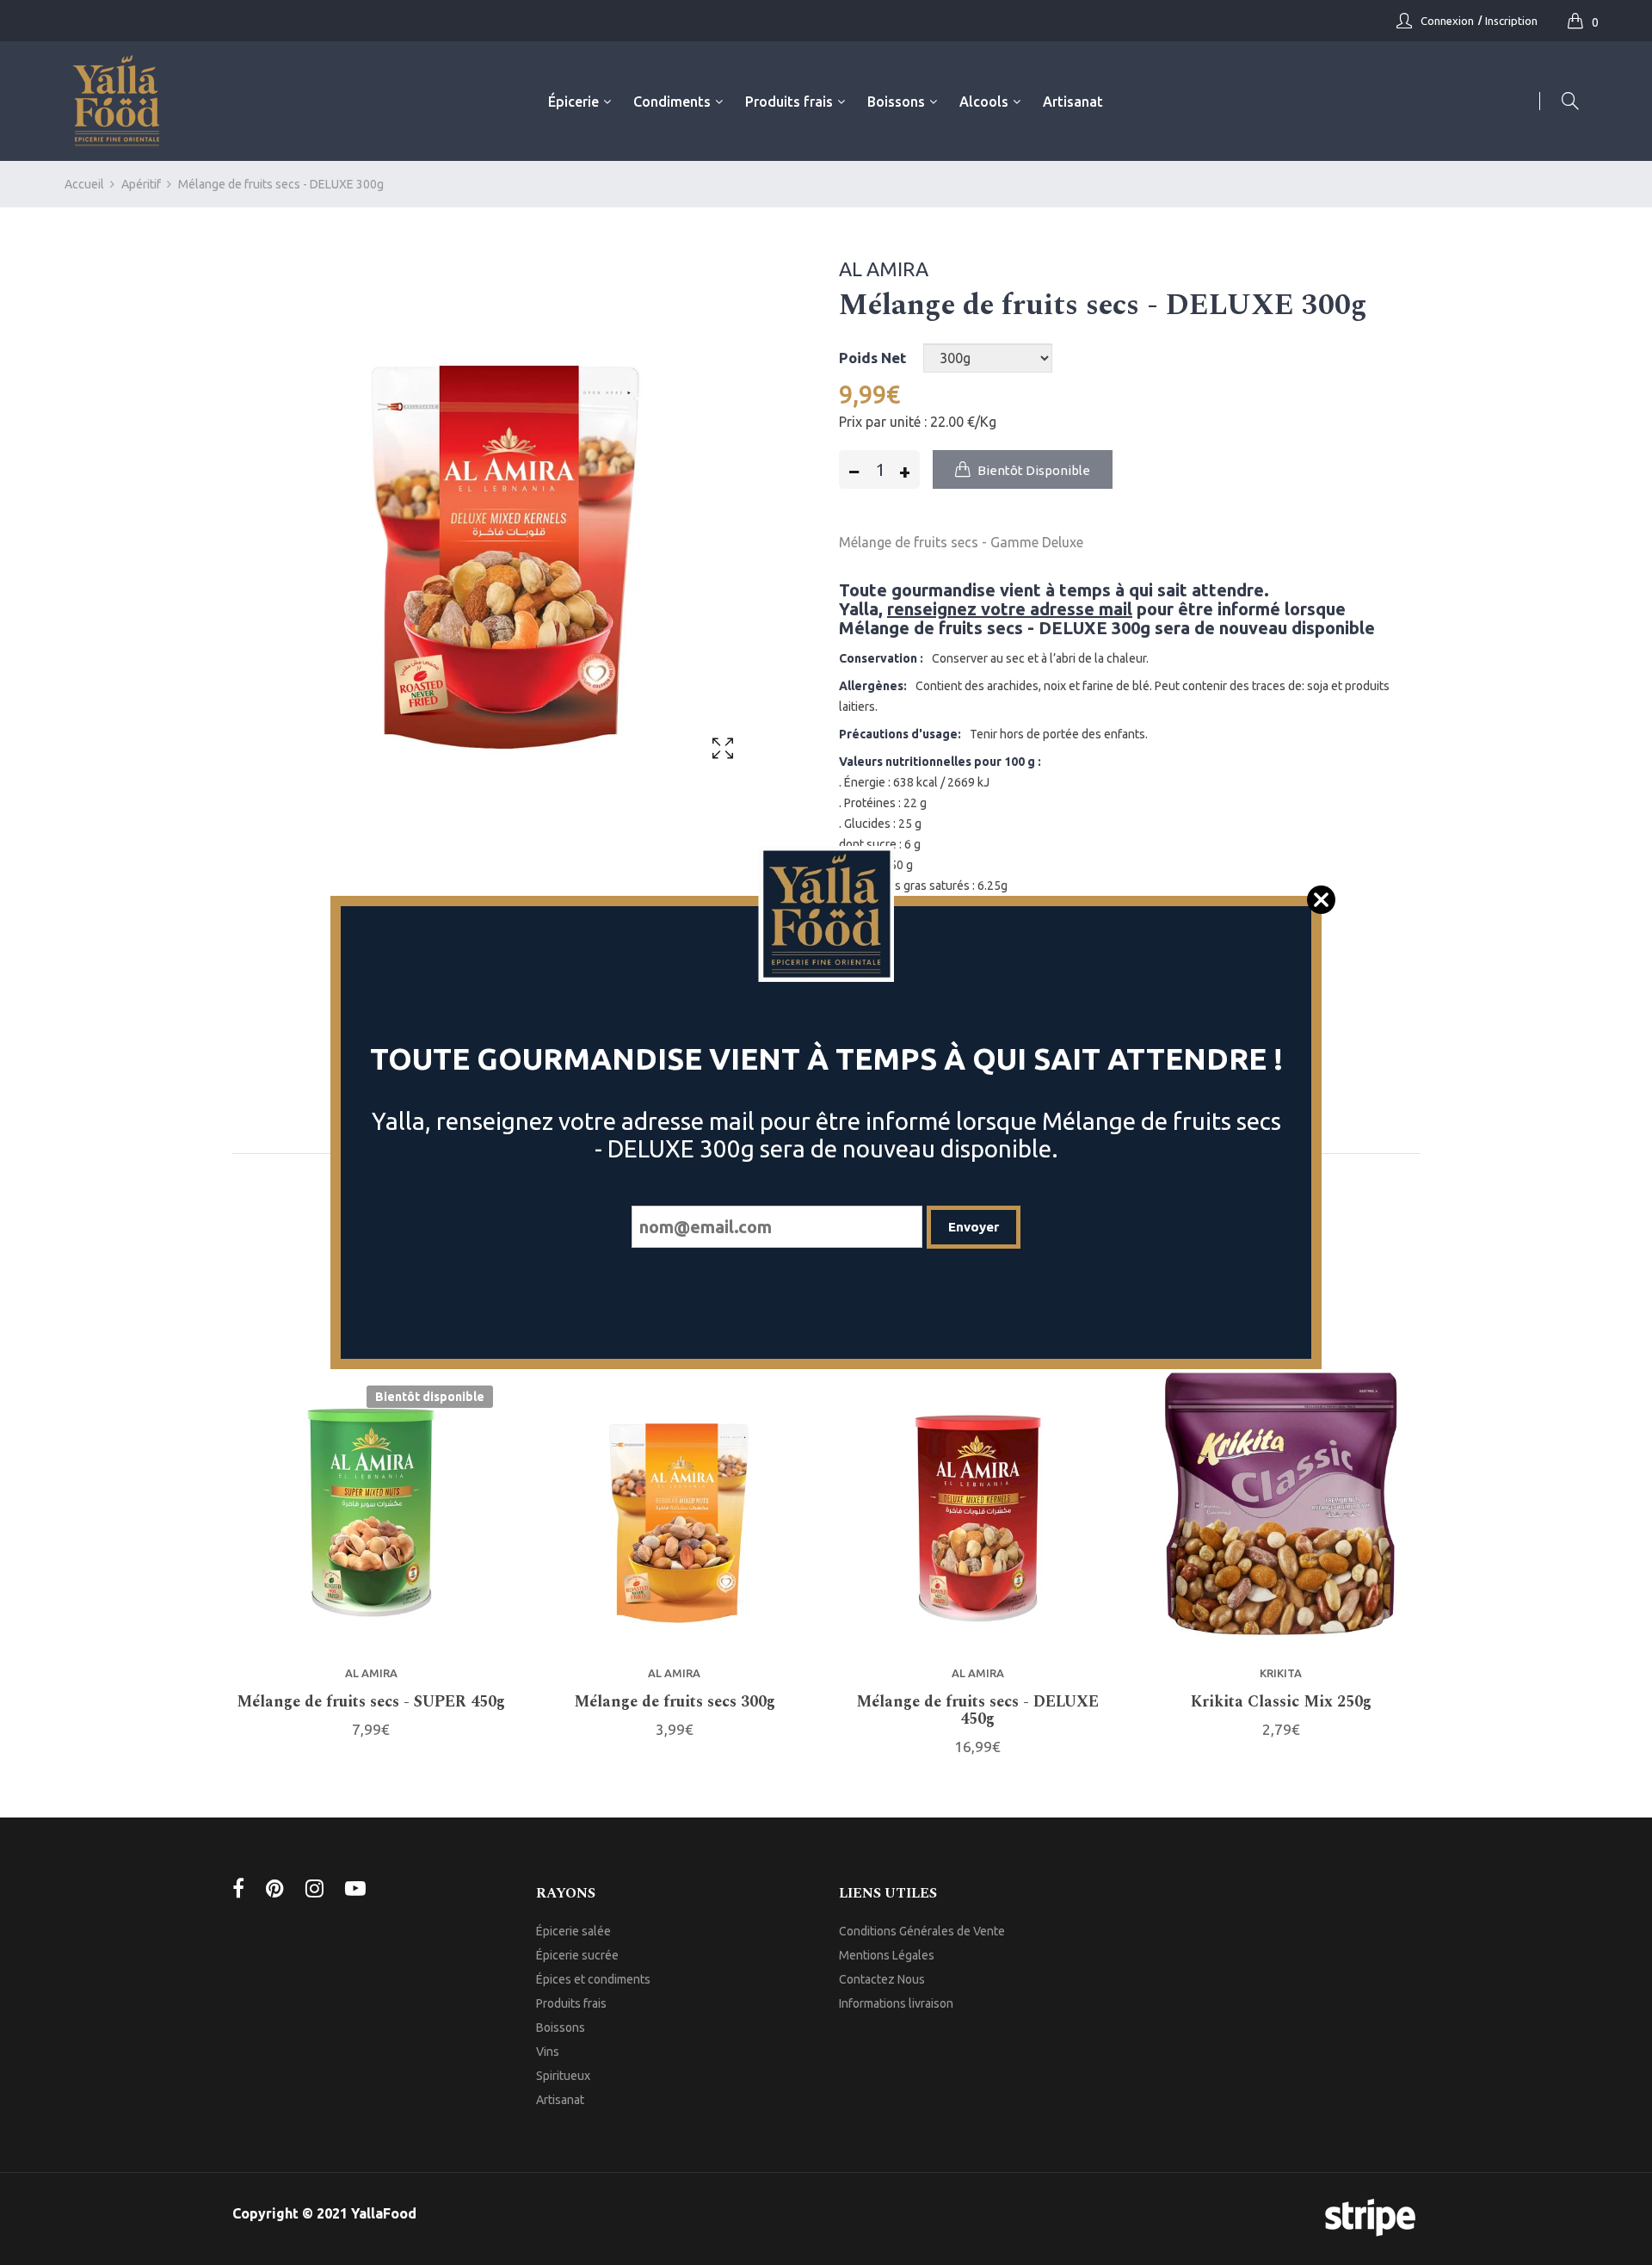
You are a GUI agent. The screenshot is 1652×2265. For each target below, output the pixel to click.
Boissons (561, 2027)
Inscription (1511, 21)
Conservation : (881, 658)
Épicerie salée (573, 1931)
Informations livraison (896, 2003)
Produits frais (571, 2003)
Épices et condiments (593, 1979)
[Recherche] (1559, 101)
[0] (1580, 21)
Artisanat (560, 2100)
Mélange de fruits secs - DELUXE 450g (977, 1711)
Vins (548, 2052)
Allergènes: (873, 686)
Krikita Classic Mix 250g (1281, 1702)
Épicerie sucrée (577, 1955)
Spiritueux (563, 2076)
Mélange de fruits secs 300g (675, 1702)
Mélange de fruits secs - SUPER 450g (371, 1702)
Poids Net (872, 358)
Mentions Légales (887, 1955)
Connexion (1447, 21)
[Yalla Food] (116, 101)
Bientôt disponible (430, 1397)
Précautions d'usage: (900, 734)
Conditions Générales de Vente (922, 1931)
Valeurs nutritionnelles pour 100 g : (940, 762)
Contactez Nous (882, 1979)
